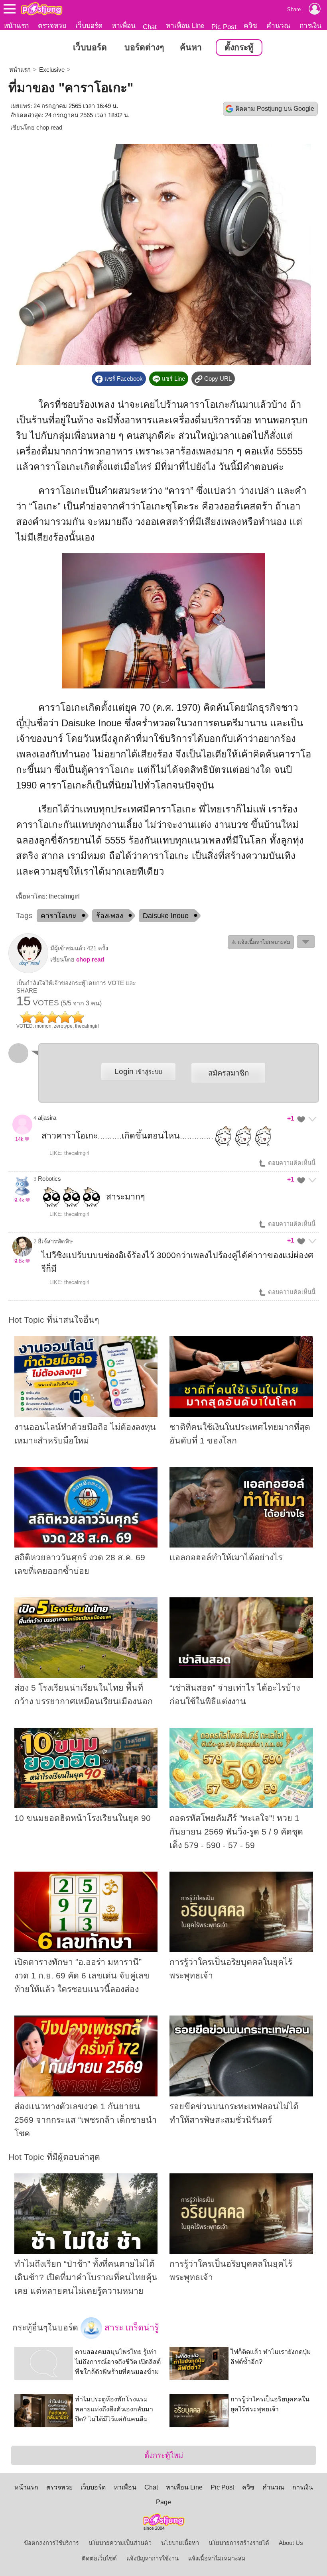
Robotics (49, 1179)
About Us (291, 2543)
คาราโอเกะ (59, 916)
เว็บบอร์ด (89, 26)
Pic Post (224, 27)
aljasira (47, 1118)
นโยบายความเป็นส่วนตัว (120, 2543)
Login (138, 1071)
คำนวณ (278, 26)
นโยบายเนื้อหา (180, 2543)
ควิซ (250, 26)
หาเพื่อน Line (185, 26)
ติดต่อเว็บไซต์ (99, 2558)
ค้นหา (191, 47)
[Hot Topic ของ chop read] (28, 971)
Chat (150, 27)
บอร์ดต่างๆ (144, 47)
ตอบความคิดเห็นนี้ (291, 1163)
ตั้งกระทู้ (239, 47)
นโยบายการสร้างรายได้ (239, 2543)
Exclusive (52, 70)
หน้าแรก (16, 26)
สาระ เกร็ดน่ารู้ (130, 2328)
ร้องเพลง (110, 916)
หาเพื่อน (124, 26)
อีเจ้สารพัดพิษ (55, 1241)
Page (163, 2502)
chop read (49, 128)
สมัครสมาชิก (229, 1073)
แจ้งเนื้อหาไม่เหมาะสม (217, 2558)
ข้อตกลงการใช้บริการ (51, 2543)
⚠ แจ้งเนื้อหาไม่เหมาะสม (261, 942)
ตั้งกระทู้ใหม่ (164, 2455)
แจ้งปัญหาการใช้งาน (153, 2558)
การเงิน (310, 26)
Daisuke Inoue (166, 916)
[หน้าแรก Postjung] (42, 9)
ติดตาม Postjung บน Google (275, 109)
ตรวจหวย (52, 26)
